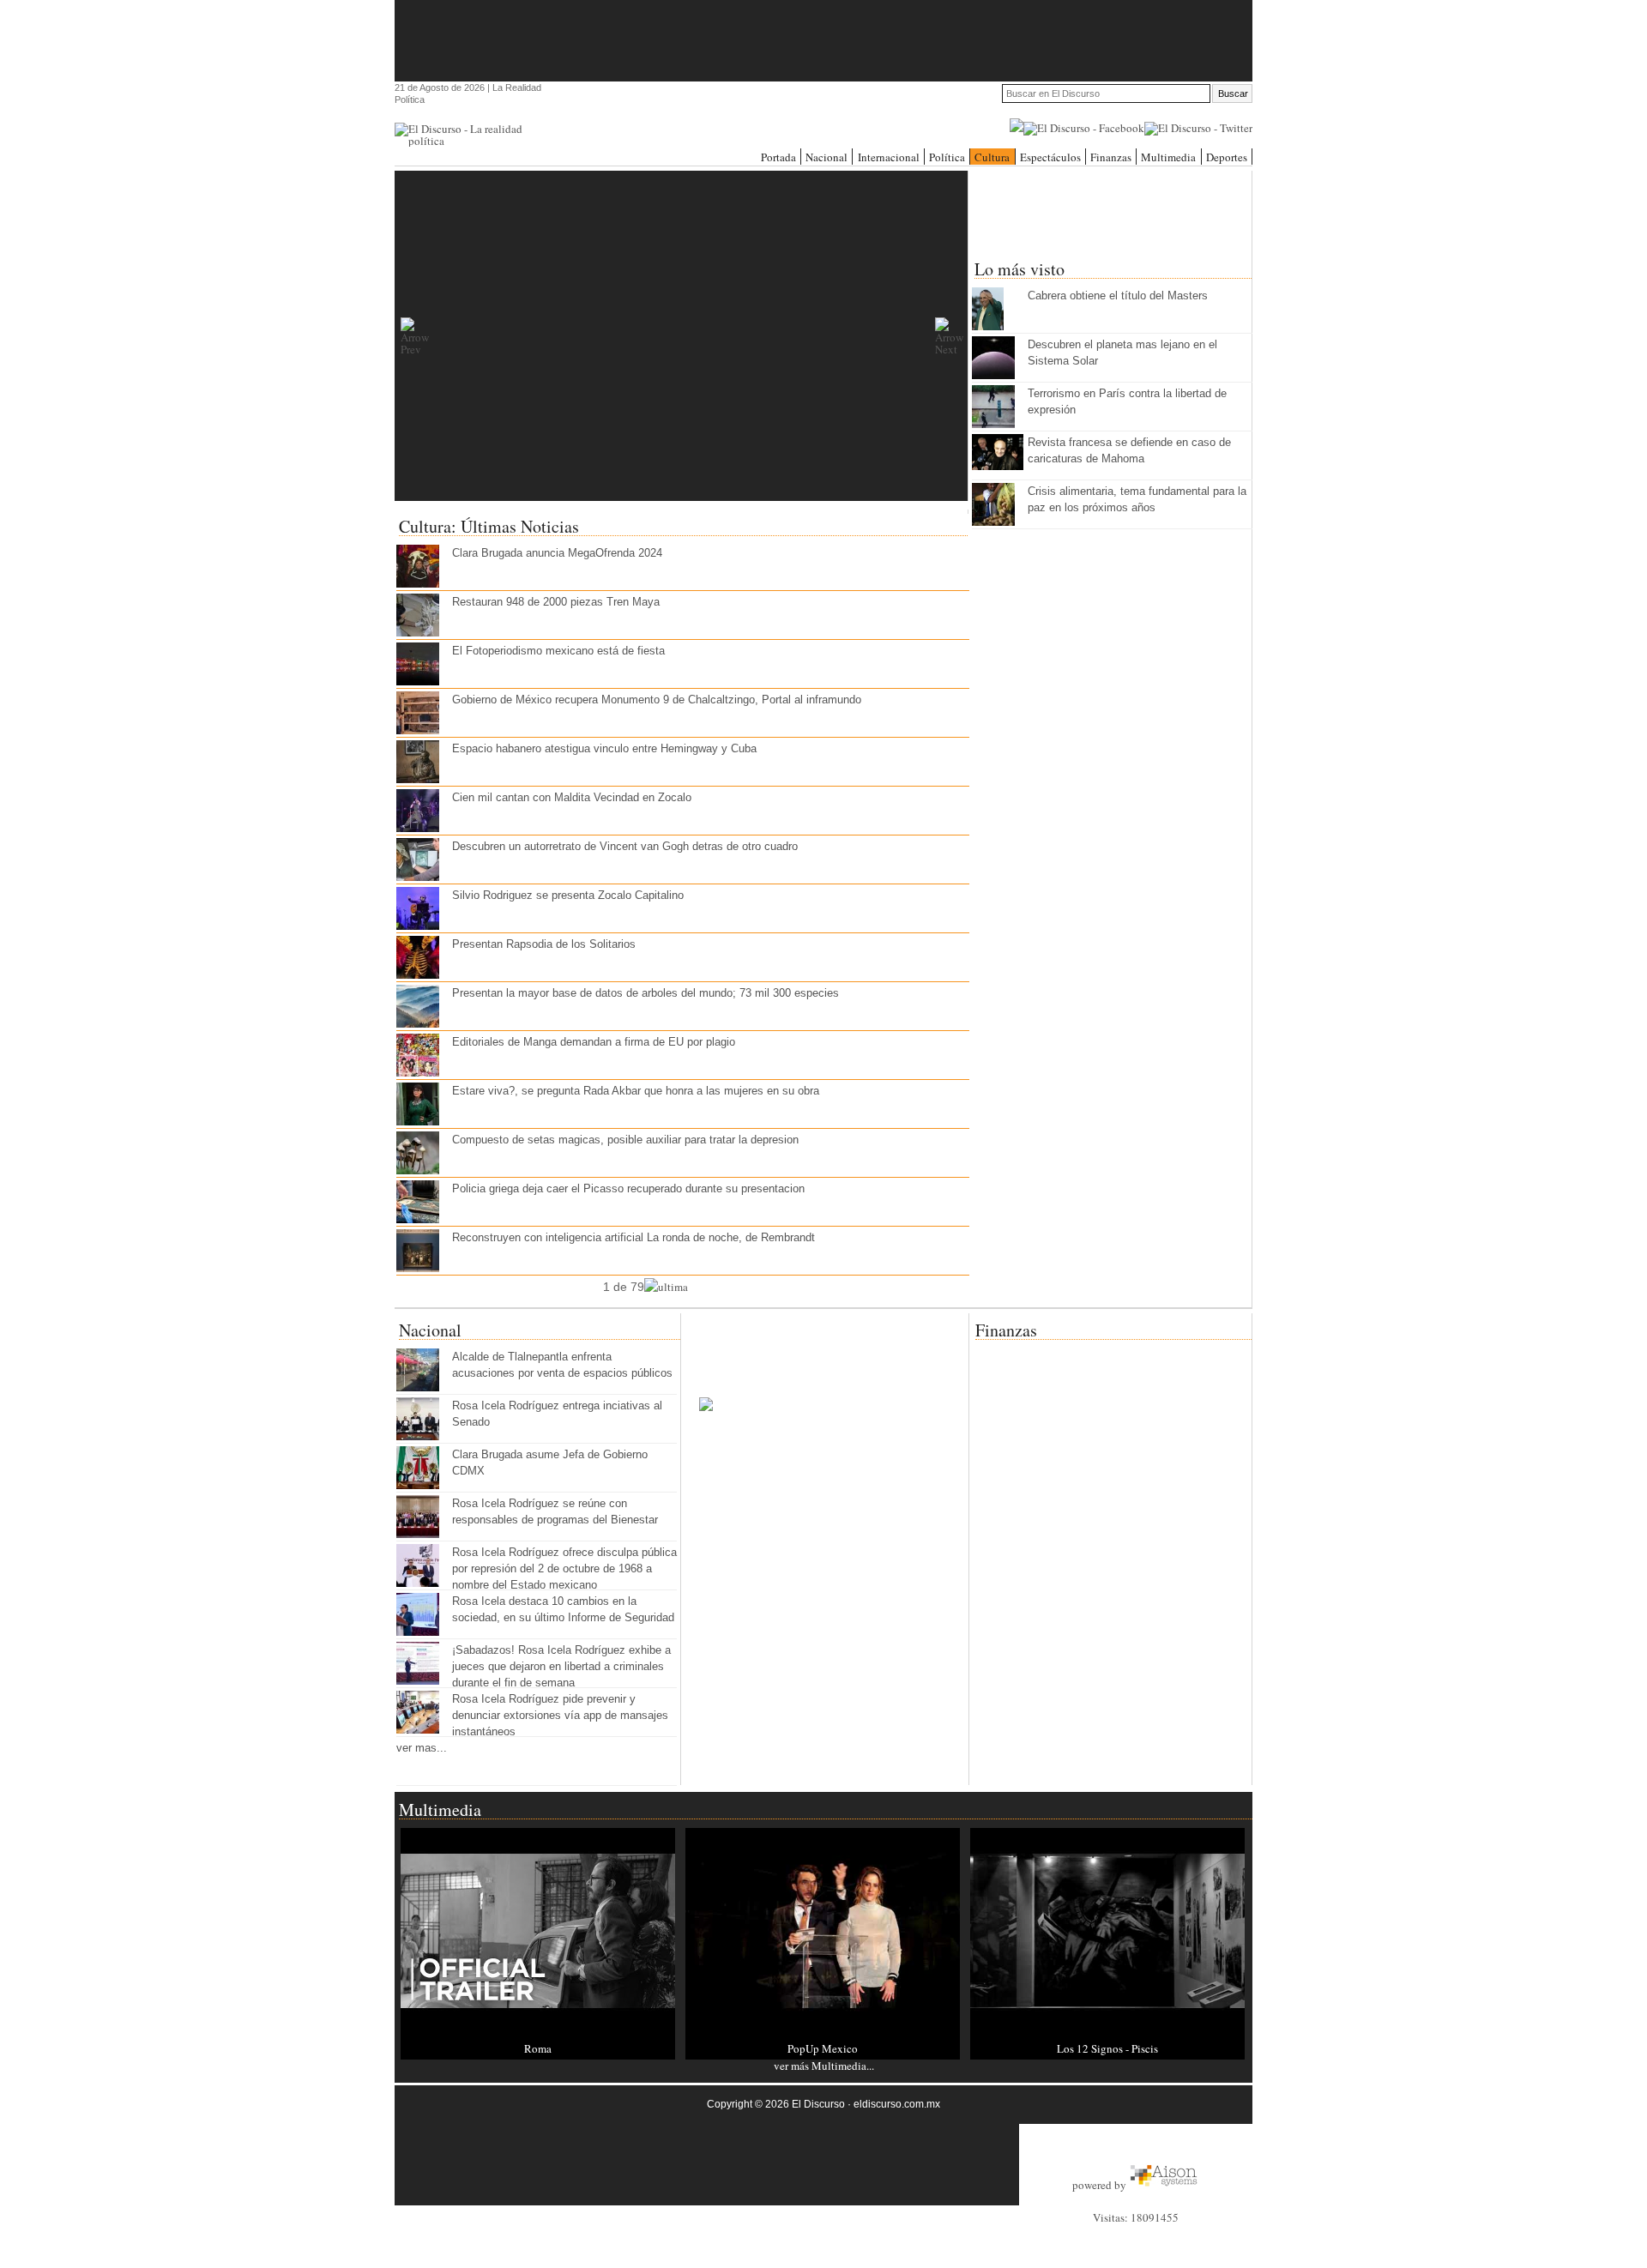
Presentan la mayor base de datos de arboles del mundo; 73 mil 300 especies (646, 993)
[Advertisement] (823, 39)
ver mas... (422, 1748)
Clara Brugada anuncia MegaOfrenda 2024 (557, 553)
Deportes (1227, 157)
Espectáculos (1050, 157)
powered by (1101, 2185)
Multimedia (1168, 157)
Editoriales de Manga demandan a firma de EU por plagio (594, 1042)
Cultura (992, 157)
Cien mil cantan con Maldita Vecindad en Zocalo (572, 797)
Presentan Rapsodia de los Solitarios (544, 944)
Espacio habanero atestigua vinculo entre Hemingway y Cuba (604, 748)
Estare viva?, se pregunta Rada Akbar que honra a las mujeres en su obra (636, 1091)
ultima (673, 1287)
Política (947, 157)
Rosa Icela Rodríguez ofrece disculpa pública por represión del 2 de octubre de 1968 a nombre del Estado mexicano (564, 1568)
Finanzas (1111, 157)
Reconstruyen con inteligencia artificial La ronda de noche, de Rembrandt (633, 1237)
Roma (538, 2048)
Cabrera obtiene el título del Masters (1118, 296)
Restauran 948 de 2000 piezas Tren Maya (556, 602)
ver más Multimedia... (824, 2066)
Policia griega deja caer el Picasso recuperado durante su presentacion (628, 1188)
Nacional (827, 157)
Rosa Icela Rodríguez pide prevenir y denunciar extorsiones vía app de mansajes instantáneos (560, 1715)
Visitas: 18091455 (1136, 2217)
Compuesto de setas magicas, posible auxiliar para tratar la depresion (625, 1140)
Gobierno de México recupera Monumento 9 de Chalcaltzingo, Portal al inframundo (657, 700)
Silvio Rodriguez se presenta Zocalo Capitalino (568, 895)
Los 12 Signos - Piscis (1107, 2048)
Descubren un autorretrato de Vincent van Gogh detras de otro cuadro (625, 846)
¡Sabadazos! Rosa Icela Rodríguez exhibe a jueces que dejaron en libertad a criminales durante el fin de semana (561, 1666)
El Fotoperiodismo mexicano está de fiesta (558, 651)
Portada (778, 157)
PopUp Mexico (823, 2048)
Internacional (889, 157)
